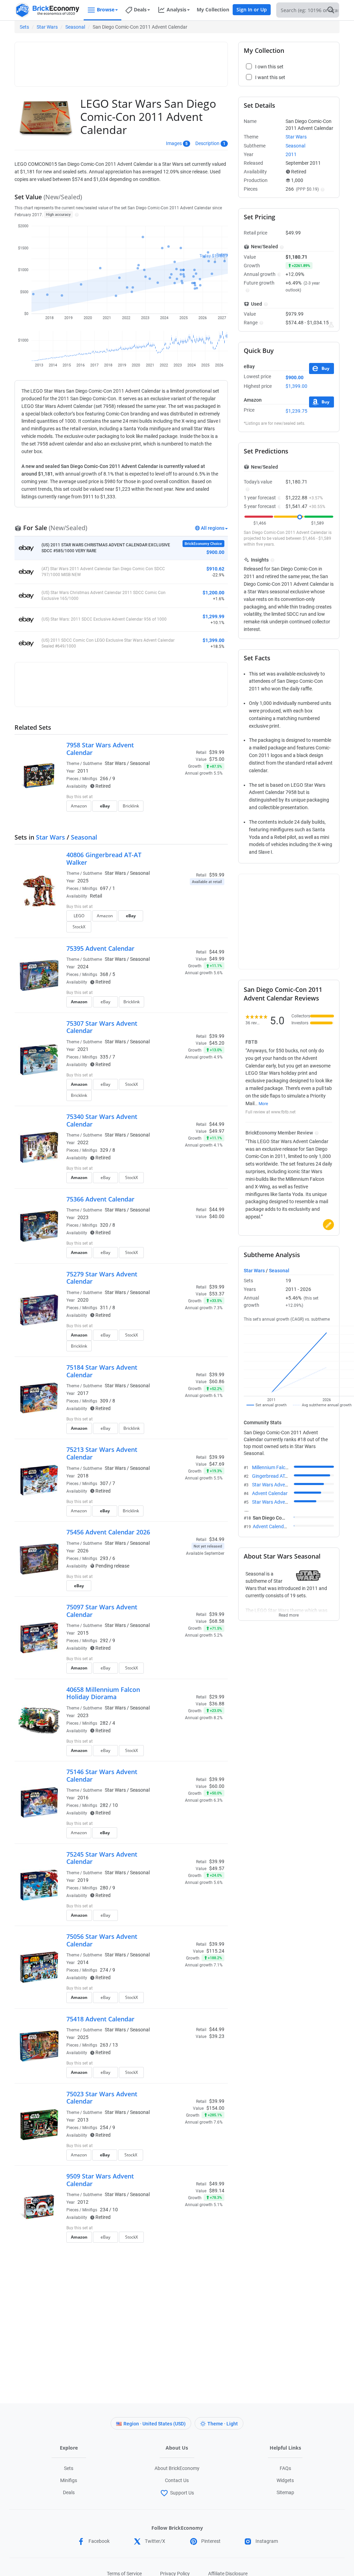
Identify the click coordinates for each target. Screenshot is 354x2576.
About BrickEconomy (177, 2468)
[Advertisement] (144, 61)
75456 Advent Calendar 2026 (108, 1532)
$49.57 (217, 1868)
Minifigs (69, 2480)
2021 (83, 1049)
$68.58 (217, 1621)
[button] (76, 214)
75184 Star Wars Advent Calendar (102, 1371)
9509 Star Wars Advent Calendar (100, 2180)
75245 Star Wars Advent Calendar (102, 1858)
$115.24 (215, 1951)
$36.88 (217, 1704)
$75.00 (217, 759)
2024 (83, 967)
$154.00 (215, 2108)
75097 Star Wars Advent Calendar (102, 1611)
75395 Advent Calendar (100, 948)
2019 (83, 1880)
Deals (69, 2492)
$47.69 (217, 1464)
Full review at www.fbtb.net (271, 1112)
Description (207, 143)
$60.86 (217, 1381)
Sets (24, 27)
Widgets (285, 2480)
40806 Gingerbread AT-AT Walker (104, 859)
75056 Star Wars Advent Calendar (102, 1940)
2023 (83, 1217)
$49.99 (217, 959)
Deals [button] (140, 9)
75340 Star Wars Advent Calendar (102, 1120)
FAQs (285, 2468)
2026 (83, 1551)
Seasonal (75, 27)
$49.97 (217, 1131)
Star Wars (47, 27)
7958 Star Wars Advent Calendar (100, 749)
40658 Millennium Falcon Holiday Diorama (103, 1693)
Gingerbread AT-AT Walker (280, 1476)
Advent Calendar (270, 1493)
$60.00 (217, 1786)
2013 (83, 2120)
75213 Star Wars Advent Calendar (102, 1453)
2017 (83, 1393)
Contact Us (177, 2480)
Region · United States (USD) (155, 2424)
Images (174, 143)
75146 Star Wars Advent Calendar (102, 1775)
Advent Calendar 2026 (277, 1526)
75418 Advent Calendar (100, 2019)
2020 (83, 1300)
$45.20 (217, 1043)
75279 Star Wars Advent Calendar (102, 1278)
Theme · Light (223, 2424)
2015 (83, 1633)
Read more (289, 1613)
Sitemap (285, 2492)
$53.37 (217, 1294)
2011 (83, 771)
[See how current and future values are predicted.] (331, 325)
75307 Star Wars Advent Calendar (102, 1027)
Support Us (182, 2493)
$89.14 (217, 2191)
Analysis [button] (176, 9)
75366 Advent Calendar (100, 1199)
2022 (83, 1142)
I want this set (182, 808)
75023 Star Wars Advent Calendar (102, 2098)
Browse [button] (106, 9)
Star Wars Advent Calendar (281, 1485)
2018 (83, 1476)
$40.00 (217, 1216)
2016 (83, 1798)
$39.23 (217, 2036)
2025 (83, 881)
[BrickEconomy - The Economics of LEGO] (47, 10)
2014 (83, 1962)
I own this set (181, 797)
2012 (83, 2202)
